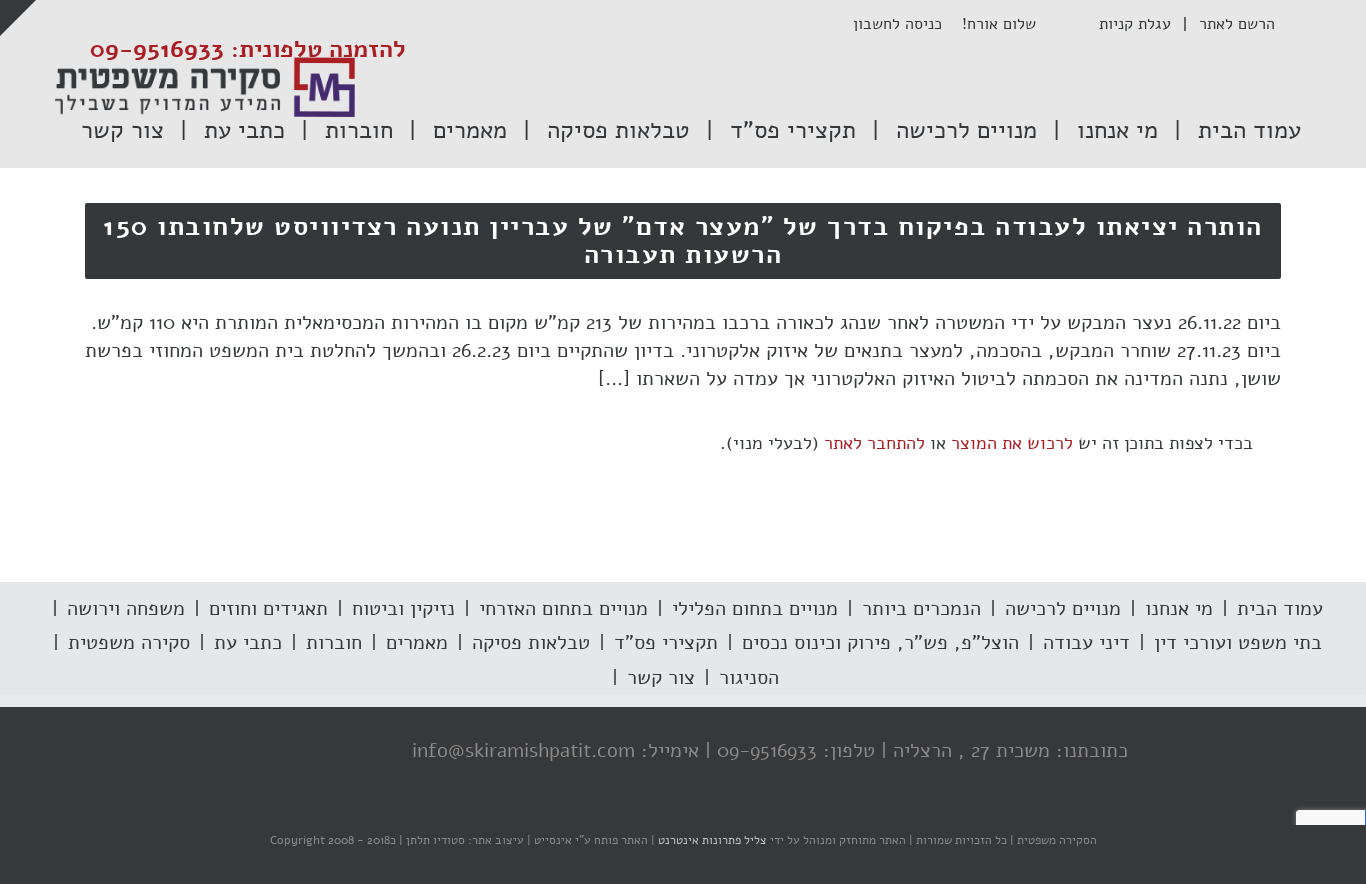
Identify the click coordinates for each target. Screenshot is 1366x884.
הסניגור (749, 677)
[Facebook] (370, 752)
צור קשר (661, 677)
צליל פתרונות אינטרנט (711, 840)
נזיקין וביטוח (403, 608)
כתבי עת (248, 642)
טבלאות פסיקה (531, 642)
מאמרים (417, 642)
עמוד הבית (1280, 608)
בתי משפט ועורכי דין (1238, 642)
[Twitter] (330, 752)
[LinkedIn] (290, 752)
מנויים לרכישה (1063, 608)
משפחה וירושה (126, 608)
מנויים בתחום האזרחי (563, 608)
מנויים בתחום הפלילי (755, 608)
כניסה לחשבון (907, 24)
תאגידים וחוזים (268, 608)
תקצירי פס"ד (666, 642)
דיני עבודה (1086, 642)
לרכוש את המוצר (1012, 443)
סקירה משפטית (129, 642)
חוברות (334, 642)
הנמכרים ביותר (921, 608)
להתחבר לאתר (874, 443)
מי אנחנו (1179, 608)
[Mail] (250, 752)
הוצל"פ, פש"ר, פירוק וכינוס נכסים (880, 642)
